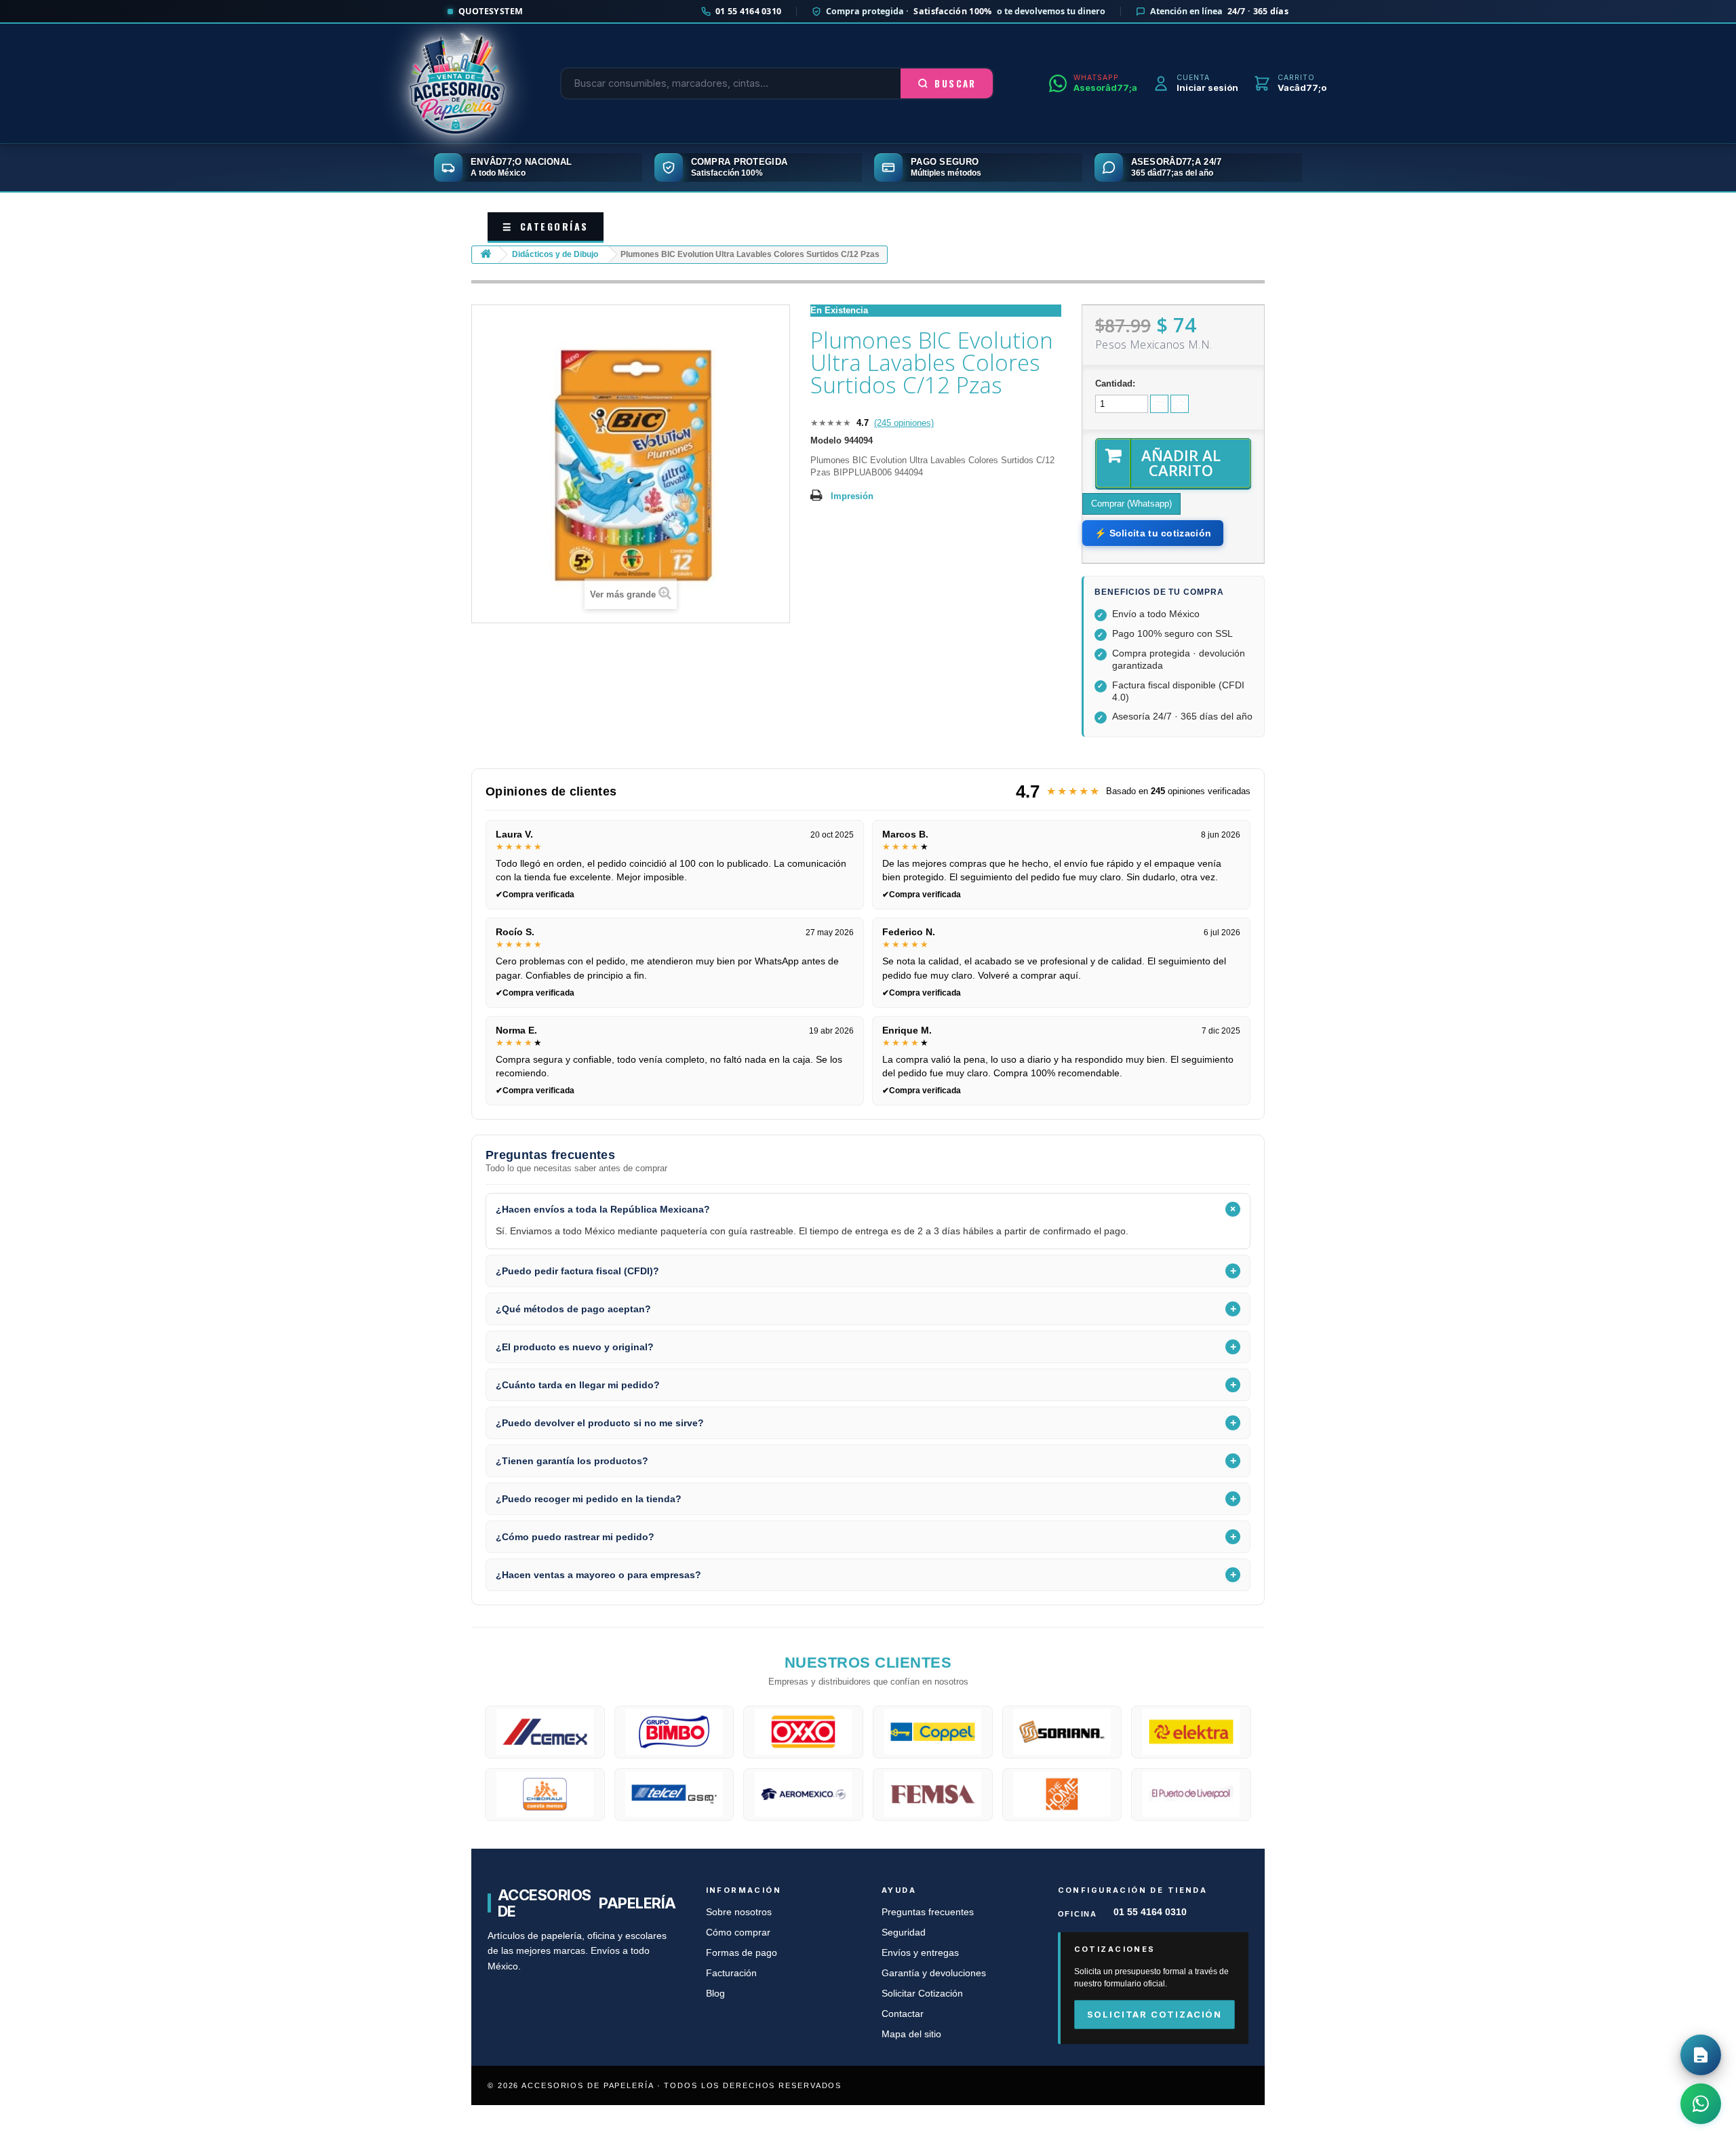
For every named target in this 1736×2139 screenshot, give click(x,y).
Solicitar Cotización (922, 1994)
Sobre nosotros (739, 1912)
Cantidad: (1115, 384)
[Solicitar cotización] (1701, 2055)
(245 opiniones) (904, 423)
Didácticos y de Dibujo (555, 254)
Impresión (852, 496)
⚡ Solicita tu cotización (1153, 533)
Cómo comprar (738, 1932)
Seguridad (904, 1932)
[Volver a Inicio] (486, 255)
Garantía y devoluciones (934, 1973)
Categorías (546, 226)
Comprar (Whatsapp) (1131, 504)
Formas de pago (742, 1953)
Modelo (826, 440)
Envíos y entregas (920, 1953)
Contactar (903, 2014)
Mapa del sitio (911, 2034)
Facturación (731, 1973)
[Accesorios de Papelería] (457, 83)
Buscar (955, 83)
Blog (715, 1994)
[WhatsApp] (1701, 2104)
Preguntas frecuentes (928, 1912)
